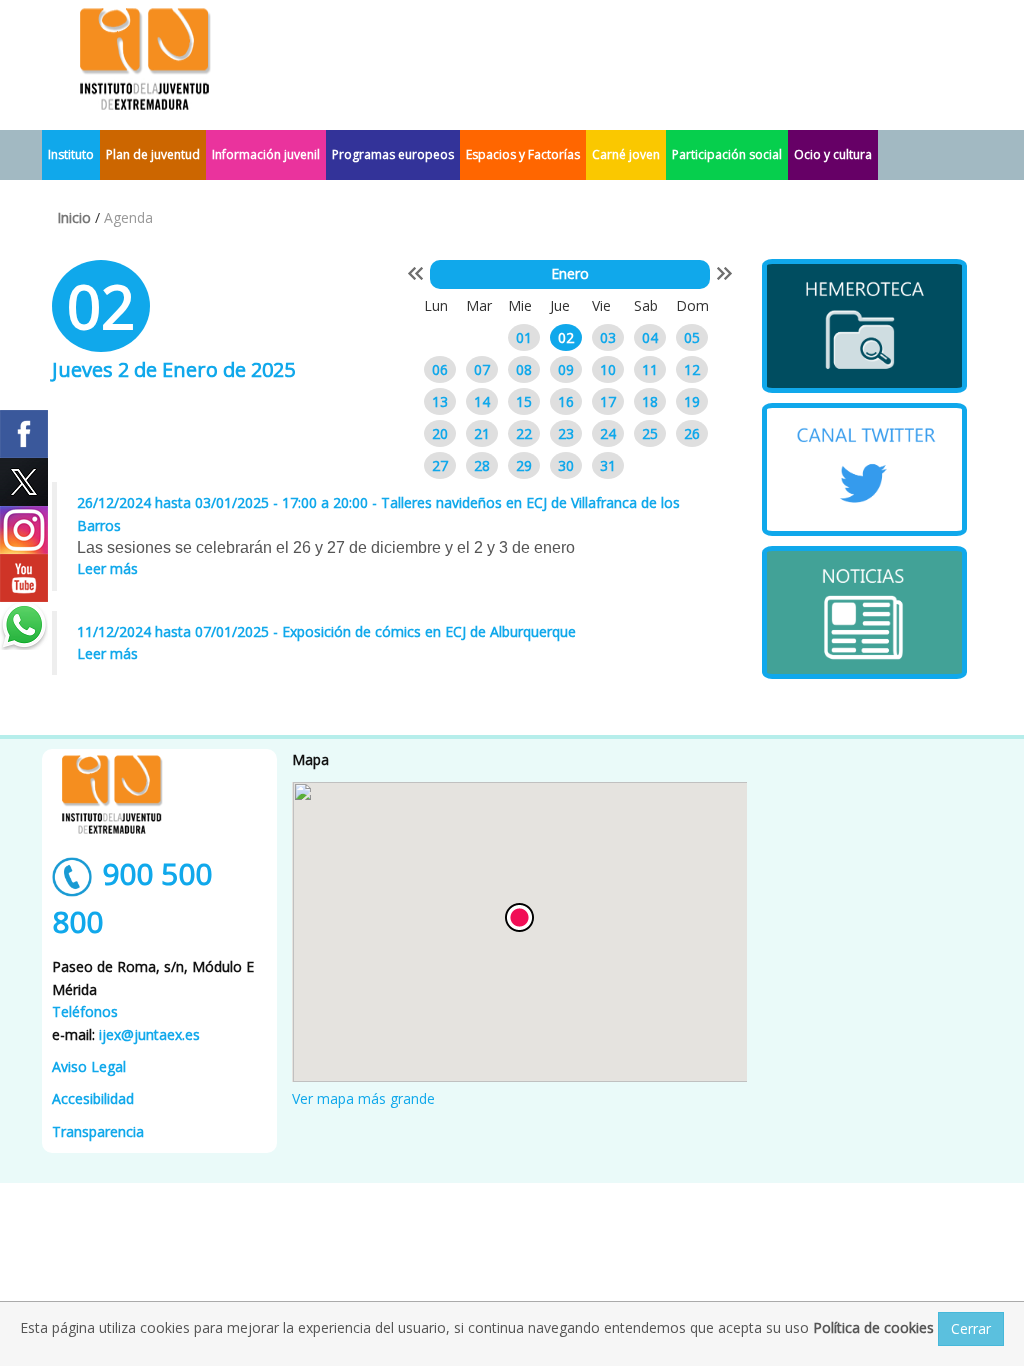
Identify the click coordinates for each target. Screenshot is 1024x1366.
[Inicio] (145, 57)
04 (650, 337)
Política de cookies (875, 1327)
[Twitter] (24, 482)
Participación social (727, 154)
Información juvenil (266, 154)
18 (650, 401)
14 (482, 401)
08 (524, 369)
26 (692, 433)
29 (524, 465)
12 (692, 369)
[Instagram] (24, 530)
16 (566, 401)
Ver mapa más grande (363, 1098)
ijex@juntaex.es (149, 1034)
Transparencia (98, 1131)
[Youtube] (24, 578)
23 (566, 433)
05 (692, 337)
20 (440, 433)
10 (608, 369)
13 (440, 401)
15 (524, 401)
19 (692, 401)
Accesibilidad (93, 1098)
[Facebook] (24, 434)
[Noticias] (864, 612)
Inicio (74, 217)
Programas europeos (393, 154)
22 (524, 433)
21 (482, 433)
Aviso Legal (89, 1066)
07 (482, 369)
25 (650, 433)
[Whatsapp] (24, 626)
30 (566, 465)
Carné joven (626, 154)
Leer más (107, 568)
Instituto (71, 154)
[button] (519, 917)
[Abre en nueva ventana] (864, 325)
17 (608, 401)
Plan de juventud (153, 154)
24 (608, 433)
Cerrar (971, 1328)
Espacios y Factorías (523, 154)
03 (608, 337)
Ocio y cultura (833, 154)
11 (650, 369)
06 (440, 369)
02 (566, 337)
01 (524, 337)
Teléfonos (85, 1011)
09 (566, 369)
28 (482, 465)
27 (440, 465)
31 (608, 465)
